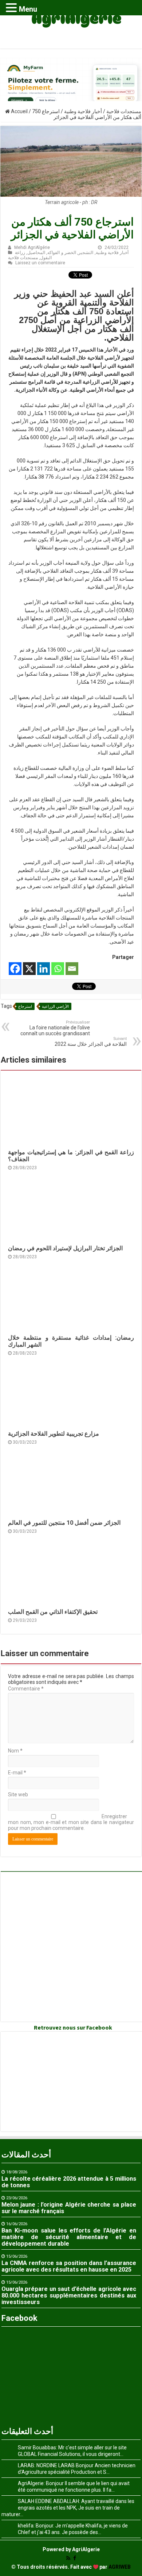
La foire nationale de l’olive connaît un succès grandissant (55, 1028)
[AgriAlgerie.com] (71, 23)
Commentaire (26, 1689)
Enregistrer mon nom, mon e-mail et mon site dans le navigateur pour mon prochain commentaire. (71, 1822)
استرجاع (25, 1007)
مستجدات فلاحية (124, 111)
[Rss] (68, 2558)
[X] (29, 969)
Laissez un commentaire (40, 263)
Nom (15, 1751)
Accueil (19, 111)
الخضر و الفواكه (62, 253)
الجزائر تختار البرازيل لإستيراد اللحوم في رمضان (65, 1248)
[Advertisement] (71, 1947)
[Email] (72, 969)
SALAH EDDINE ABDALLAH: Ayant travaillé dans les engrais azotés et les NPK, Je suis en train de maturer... (68, 2508)
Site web (18, 1794)
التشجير (86, 253)
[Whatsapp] (58, 969)
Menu (28, 9)
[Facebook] (15, 969)
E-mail (17, 1773)
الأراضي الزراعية (55, 1007)
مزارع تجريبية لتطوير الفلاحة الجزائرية (54, 1434)
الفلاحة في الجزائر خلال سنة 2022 (91, 1042)
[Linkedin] (44, 969)
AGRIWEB (120, 2567)
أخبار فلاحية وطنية (83, 111)
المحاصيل (36, 253)
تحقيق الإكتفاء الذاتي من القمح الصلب (53, 1612)
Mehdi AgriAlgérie (32, 247)
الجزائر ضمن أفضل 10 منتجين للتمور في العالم (64, 1523)
